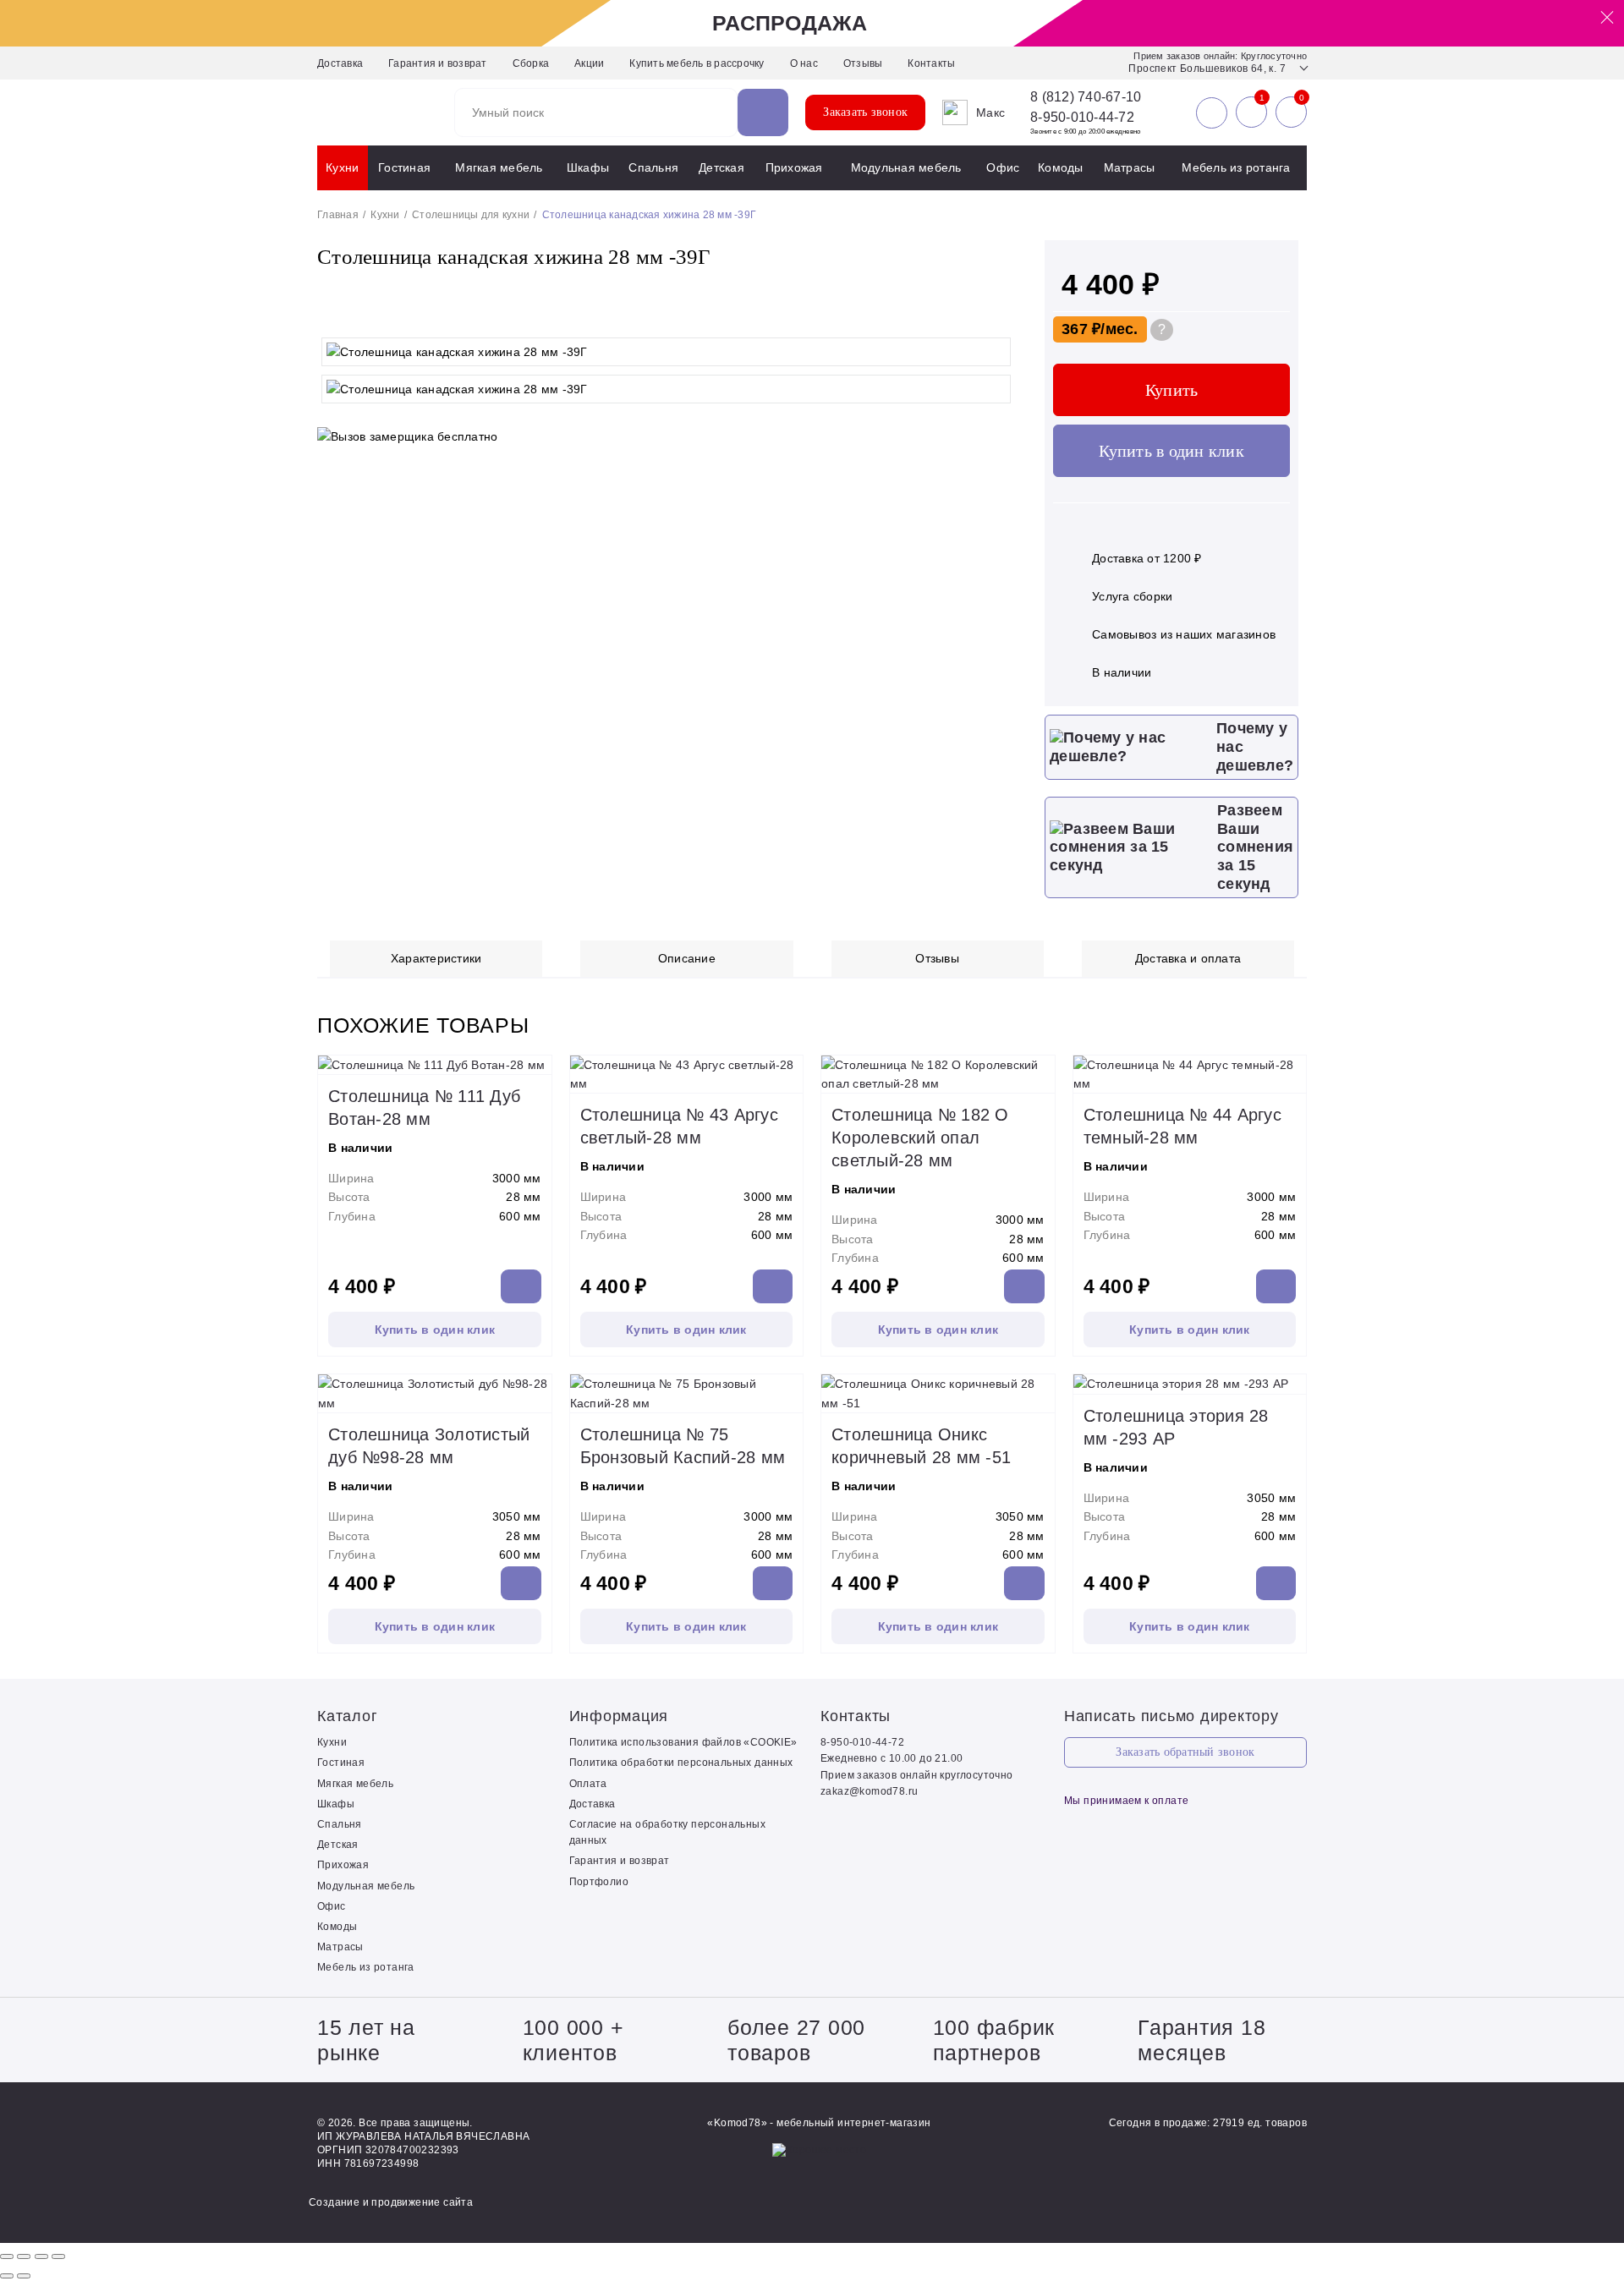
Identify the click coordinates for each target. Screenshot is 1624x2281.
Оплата (588, 1784)
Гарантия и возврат (438, 63)
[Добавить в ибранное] (998, 312)
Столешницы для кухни (471, 215)
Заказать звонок (865, 112)
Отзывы (863, 63)
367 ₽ (1081, 329)
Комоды (1061, 167)
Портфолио (599, 1882)
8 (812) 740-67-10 (1086, 97)
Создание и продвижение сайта (391, 2202)
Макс (990, 112)
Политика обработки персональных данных (681, 1763)
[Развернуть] (41, 2256)
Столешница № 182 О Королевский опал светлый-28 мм (920, 1138)
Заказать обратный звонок (1185, 1752)
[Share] (24, 2256)
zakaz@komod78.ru (869, 1791)
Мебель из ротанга (1236, 167)
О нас (804, 63)
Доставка (340, 63)
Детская (721, 167)
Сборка (531, 63)
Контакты (931, 63)
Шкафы (588, 167)
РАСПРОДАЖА (790, 23)
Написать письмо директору (1171, 1716)
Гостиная (404, 167)
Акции (589, 63)
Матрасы (1130, 167)
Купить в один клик (1171, 451)
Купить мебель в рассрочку (697, 63)
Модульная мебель (906, 167)
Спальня (653, 167)
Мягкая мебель (499, 167)
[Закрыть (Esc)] (7, 2256)
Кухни (342, 167)
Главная (338, 215)
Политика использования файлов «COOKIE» (683, 1742)
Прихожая (794, 167)
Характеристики (436, 958)
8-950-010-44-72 (1082, 117)
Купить (1172, 390)
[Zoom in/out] (58, 2256)
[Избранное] (1251, 112)
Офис (1003, 167)
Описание (687, 958)
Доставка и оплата (1188, 958)
